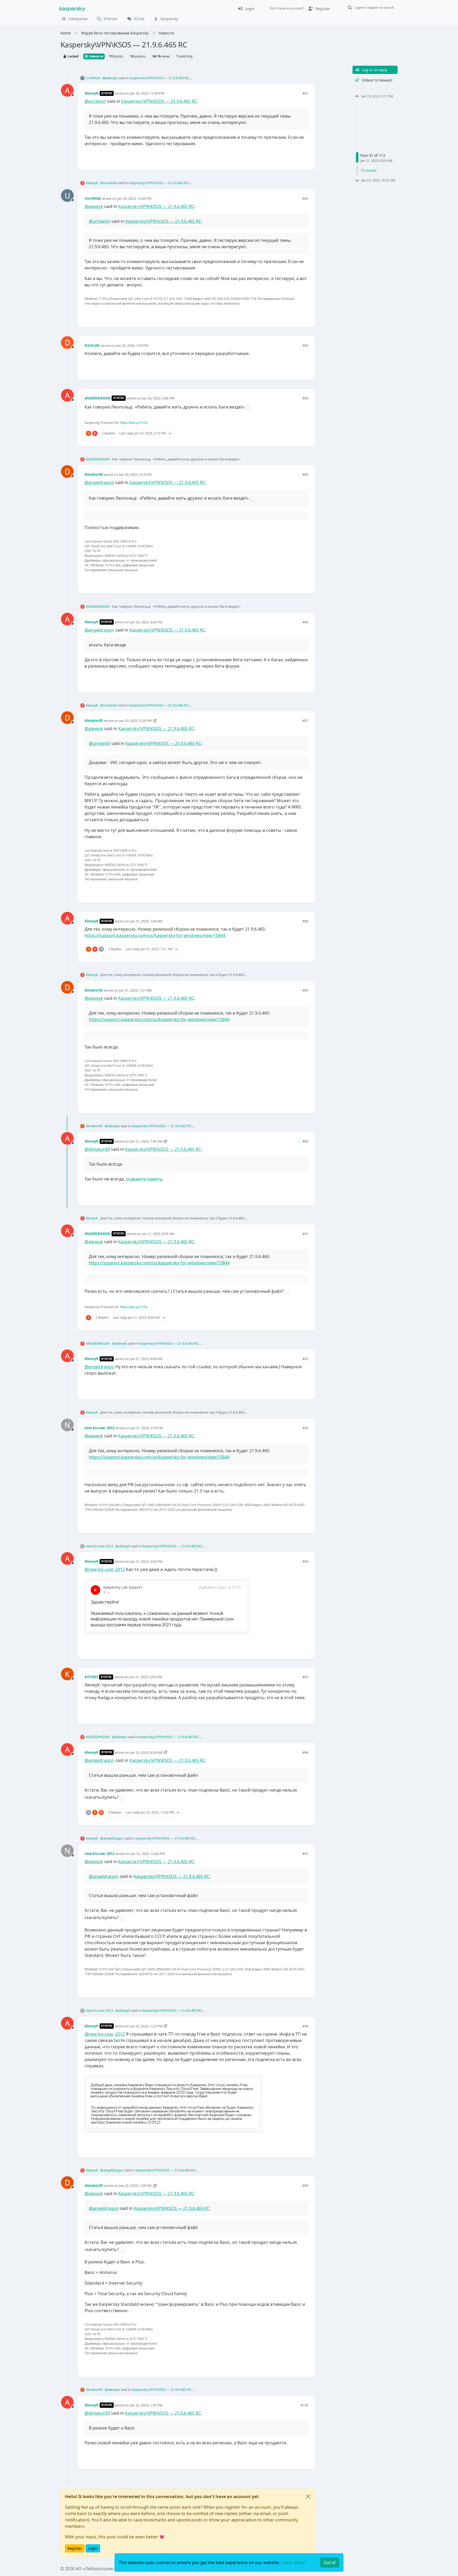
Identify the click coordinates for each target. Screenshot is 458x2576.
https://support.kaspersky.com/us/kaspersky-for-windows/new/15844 (155, 935)
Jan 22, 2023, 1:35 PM (146, 2405)
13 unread (368, 170)
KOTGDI (91, 1677)
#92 (305, 1359)
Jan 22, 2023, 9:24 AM (146, 1752)
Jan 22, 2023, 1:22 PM (146, 2026)
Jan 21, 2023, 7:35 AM (146, 1141)
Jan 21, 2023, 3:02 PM (146, 1561)
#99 (305, 2186)
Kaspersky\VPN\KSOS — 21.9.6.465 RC (159, 78)
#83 (305, 345)
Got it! (330, 2562)
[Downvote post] (304, 157)
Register (75, 2548)
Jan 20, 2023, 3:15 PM (135, 474)
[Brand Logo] (72, 8)
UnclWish (93, 78)
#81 (305, 93)
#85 (305, 474)
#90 (305, 1141)
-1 (294, 314)
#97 (305, 1854)
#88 (305, 921)
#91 (305, 1234)
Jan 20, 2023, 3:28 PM (135, 721)
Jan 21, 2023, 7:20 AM (146, 921)
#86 (305, 622)
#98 (305, 2026)
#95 (305, 1677)
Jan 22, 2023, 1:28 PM (135, 2186)
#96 (305, 1752)
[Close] (308, 2497)
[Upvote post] (285, 157)
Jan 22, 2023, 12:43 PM (148, 1854)
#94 (305, 1561)
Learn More (293, 2562)
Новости (96, 56)
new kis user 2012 (99, 1428)
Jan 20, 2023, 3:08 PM (158, 398)
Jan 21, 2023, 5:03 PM (146, 1677)
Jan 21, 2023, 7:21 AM (135, 990)
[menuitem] (246, 8)
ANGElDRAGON (98, 398)
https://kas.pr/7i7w (134, 423)
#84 (305, 398)
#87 (305, 721)
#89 (305, 990)
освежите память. (145, 1179)
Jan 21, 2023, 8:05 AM (158, 1234)
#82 (305, 198)
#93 (305, 1428)
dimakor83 (94, 474)
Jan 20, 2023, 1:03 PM (132, 345)
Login (93, 2548)
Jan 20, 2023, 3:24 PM (146, 622)
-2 (294, 1711)
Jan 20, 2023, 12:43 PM (134, 198)
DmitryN (92, 345)
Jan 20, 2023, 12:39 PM (147, 93)
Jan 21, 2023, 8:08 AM (146, 1359)
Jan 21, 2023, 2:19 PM (147, 1428)
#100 (304, 2405)
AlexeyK (92, 93)
